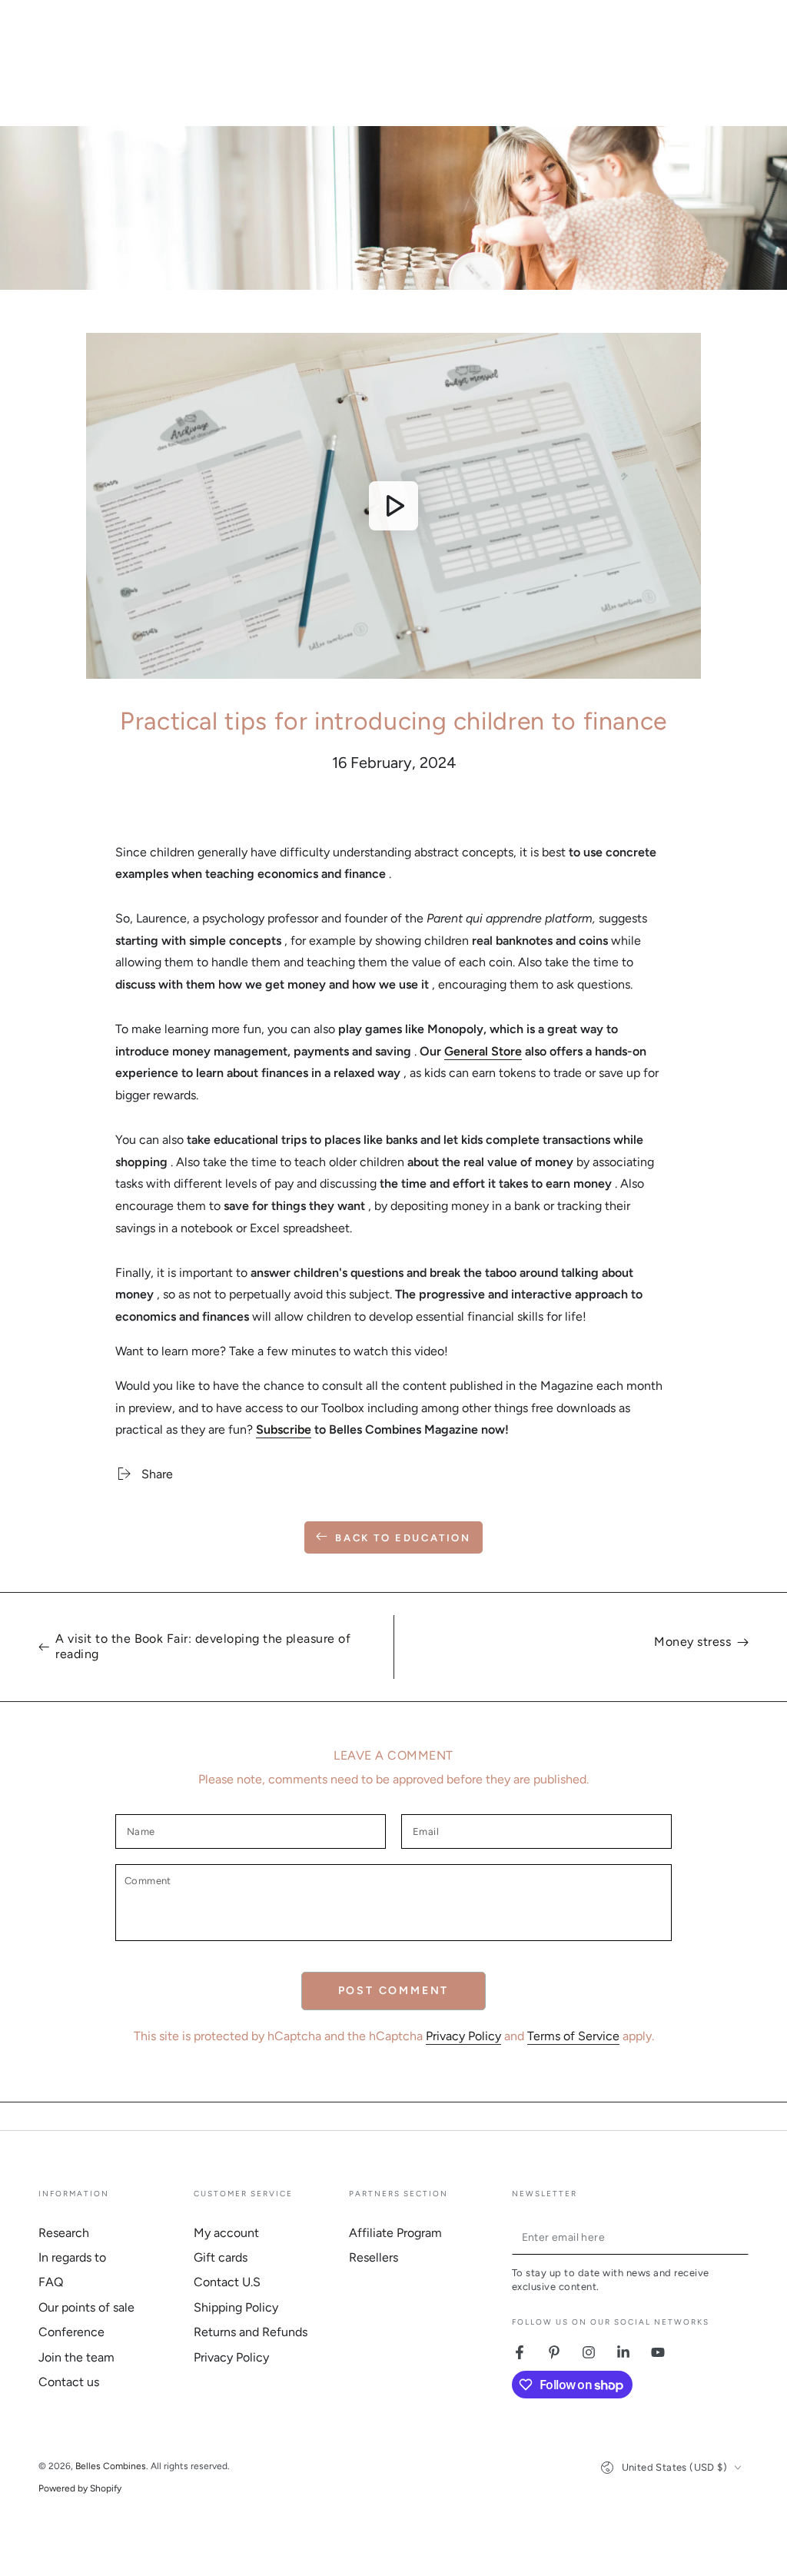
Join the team (76, 2357)
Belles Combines (111, 2466)
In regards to (72, 2257)
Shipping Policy (236, 2307)
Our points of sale (86, 2307)
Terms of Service (573, 2036)
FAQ (51, 2282)
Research (64, 2233)
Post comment (394, 1991)
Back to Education (403, 1538)
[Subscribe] (740, 2237)
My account (226, 2233)
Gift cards (221, 2257)
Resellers (374, 2257)
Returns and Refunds (251, 2332)
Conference (71, 2332)
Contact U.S (227, 2282)
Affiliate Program (395, 2233)
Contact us (69, 2382)
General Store (483, 1051)
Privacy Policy (463, 2036)
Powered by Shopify (80, 2488)
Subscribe (284, 1429)
